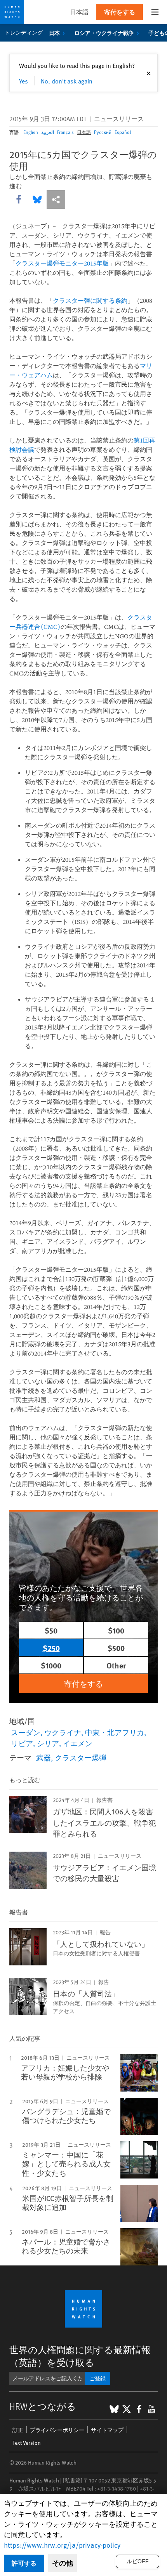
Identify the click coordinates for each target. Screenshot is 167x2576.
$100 (116, 1630)
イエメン (78, 1743)
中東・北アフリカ (115, 1732)
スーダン (26, 1732)
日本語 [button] (79, 12)
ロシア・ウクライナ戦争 (104, 33)
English (31, 132)
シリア (48, 1743)
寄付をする (120, 12)
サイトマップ (107, 2430)
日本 (54, 33)
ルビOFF (138, 2561)
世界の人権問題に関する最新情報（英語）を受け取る (80, 2356)
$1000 (51, 1665)
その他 (63, 2563)
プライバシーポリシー (57, 2430)
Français (65, 132)
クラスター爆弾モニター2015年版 (62, 263)
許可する (24, 2563)
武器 (43, 1757)
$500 (116, 1648)
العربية (48, 132)
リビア (22, 1743)
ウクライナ (63, 1732)
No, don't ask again (67, 81)
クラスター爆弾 (81, 1757)
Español (123, 132)
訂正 (18, 2430)
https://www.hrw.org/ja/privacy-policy (62, 2545)
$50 (51, 1630)
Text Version (27, 2443)
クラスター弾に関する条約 (90, 300)
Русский (103, 132)
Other (116, 1665)
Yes (23, 81)
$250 (51, 1648)
